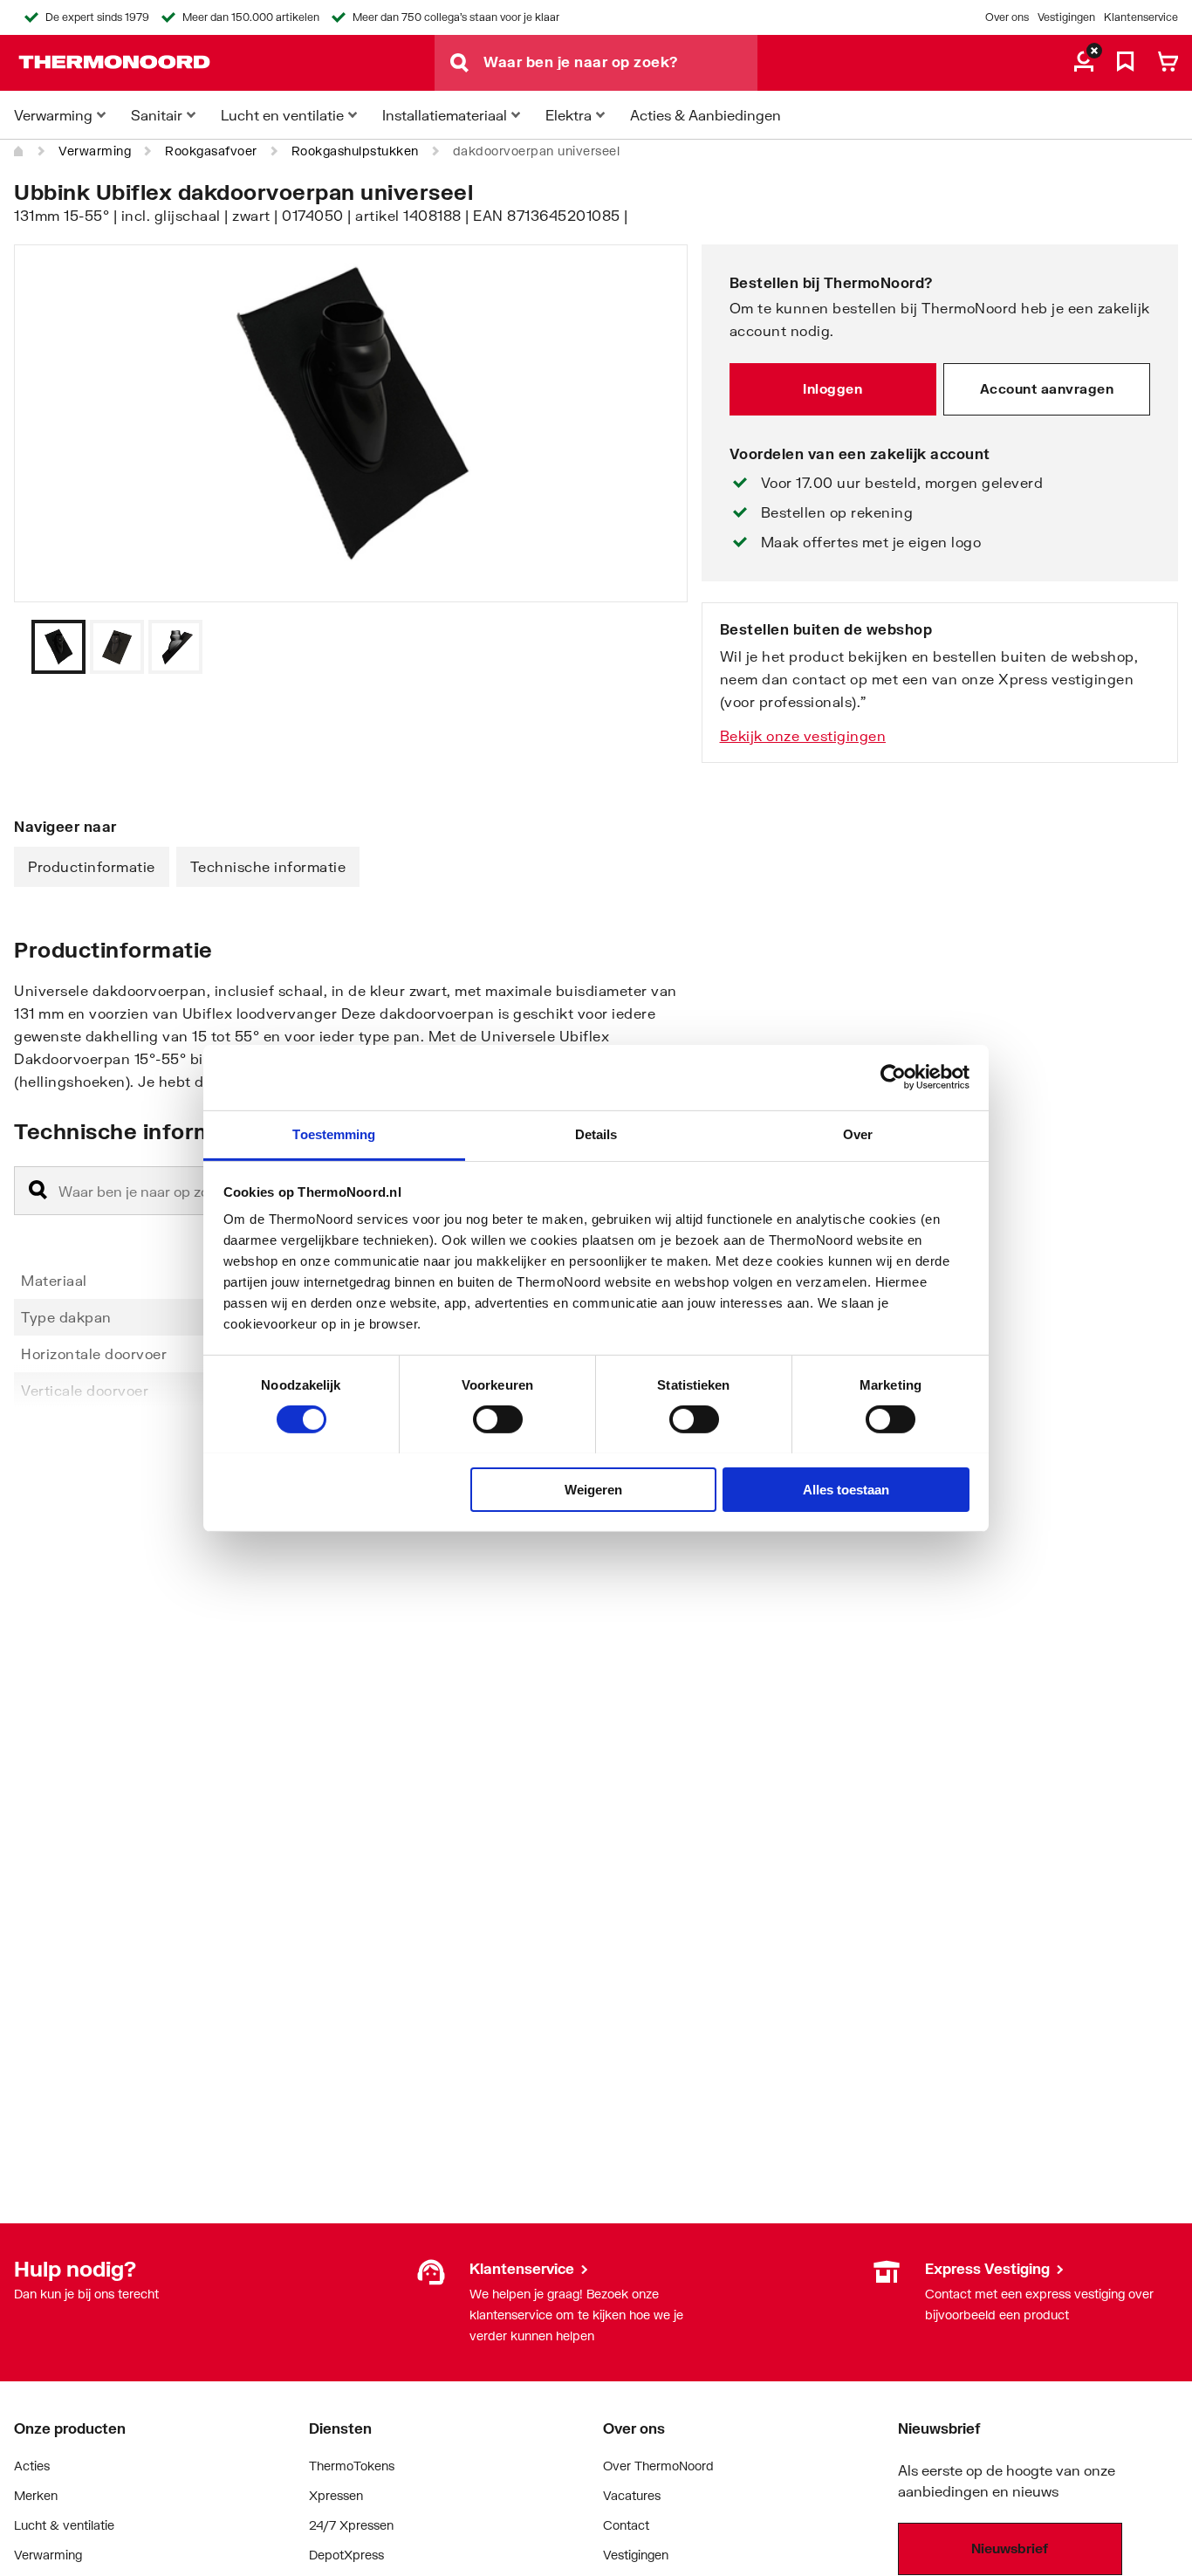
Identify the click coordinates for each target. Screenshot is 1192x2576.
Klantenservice (1141, 17)
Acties (32, 2466)
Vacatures (632, 2495)
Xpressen (336, 2495)
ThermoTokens (352, 2466)
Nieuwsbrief (1010, 2548)
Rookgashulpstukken (355, 151)
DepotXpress (346, 2555)
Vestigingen (1066, 17)
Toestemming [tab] (334, 1133)
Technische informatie (268, 866)
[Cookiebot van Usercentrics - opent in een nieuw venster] (893, 1077)
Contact (626, 2525)
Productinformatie (92, 866)
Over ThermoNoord (658, 2466)
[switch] (498, 1419)
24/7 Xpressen (351, 2525)
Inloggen (832, 388)
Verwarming (95, 151)
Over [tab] (858, 1133)
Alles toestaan (846, 1489)
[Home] (19, 151)
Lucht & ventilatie (64, 2525)
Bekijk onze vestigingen (803, 735)
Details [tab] (596, 1133)
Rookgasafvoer (211, 151)
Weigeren (593, 1489)
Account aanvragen (1047, 388)
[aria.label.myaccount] (1084, 63)
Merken (36, 2495)
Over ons (1007, 17)
